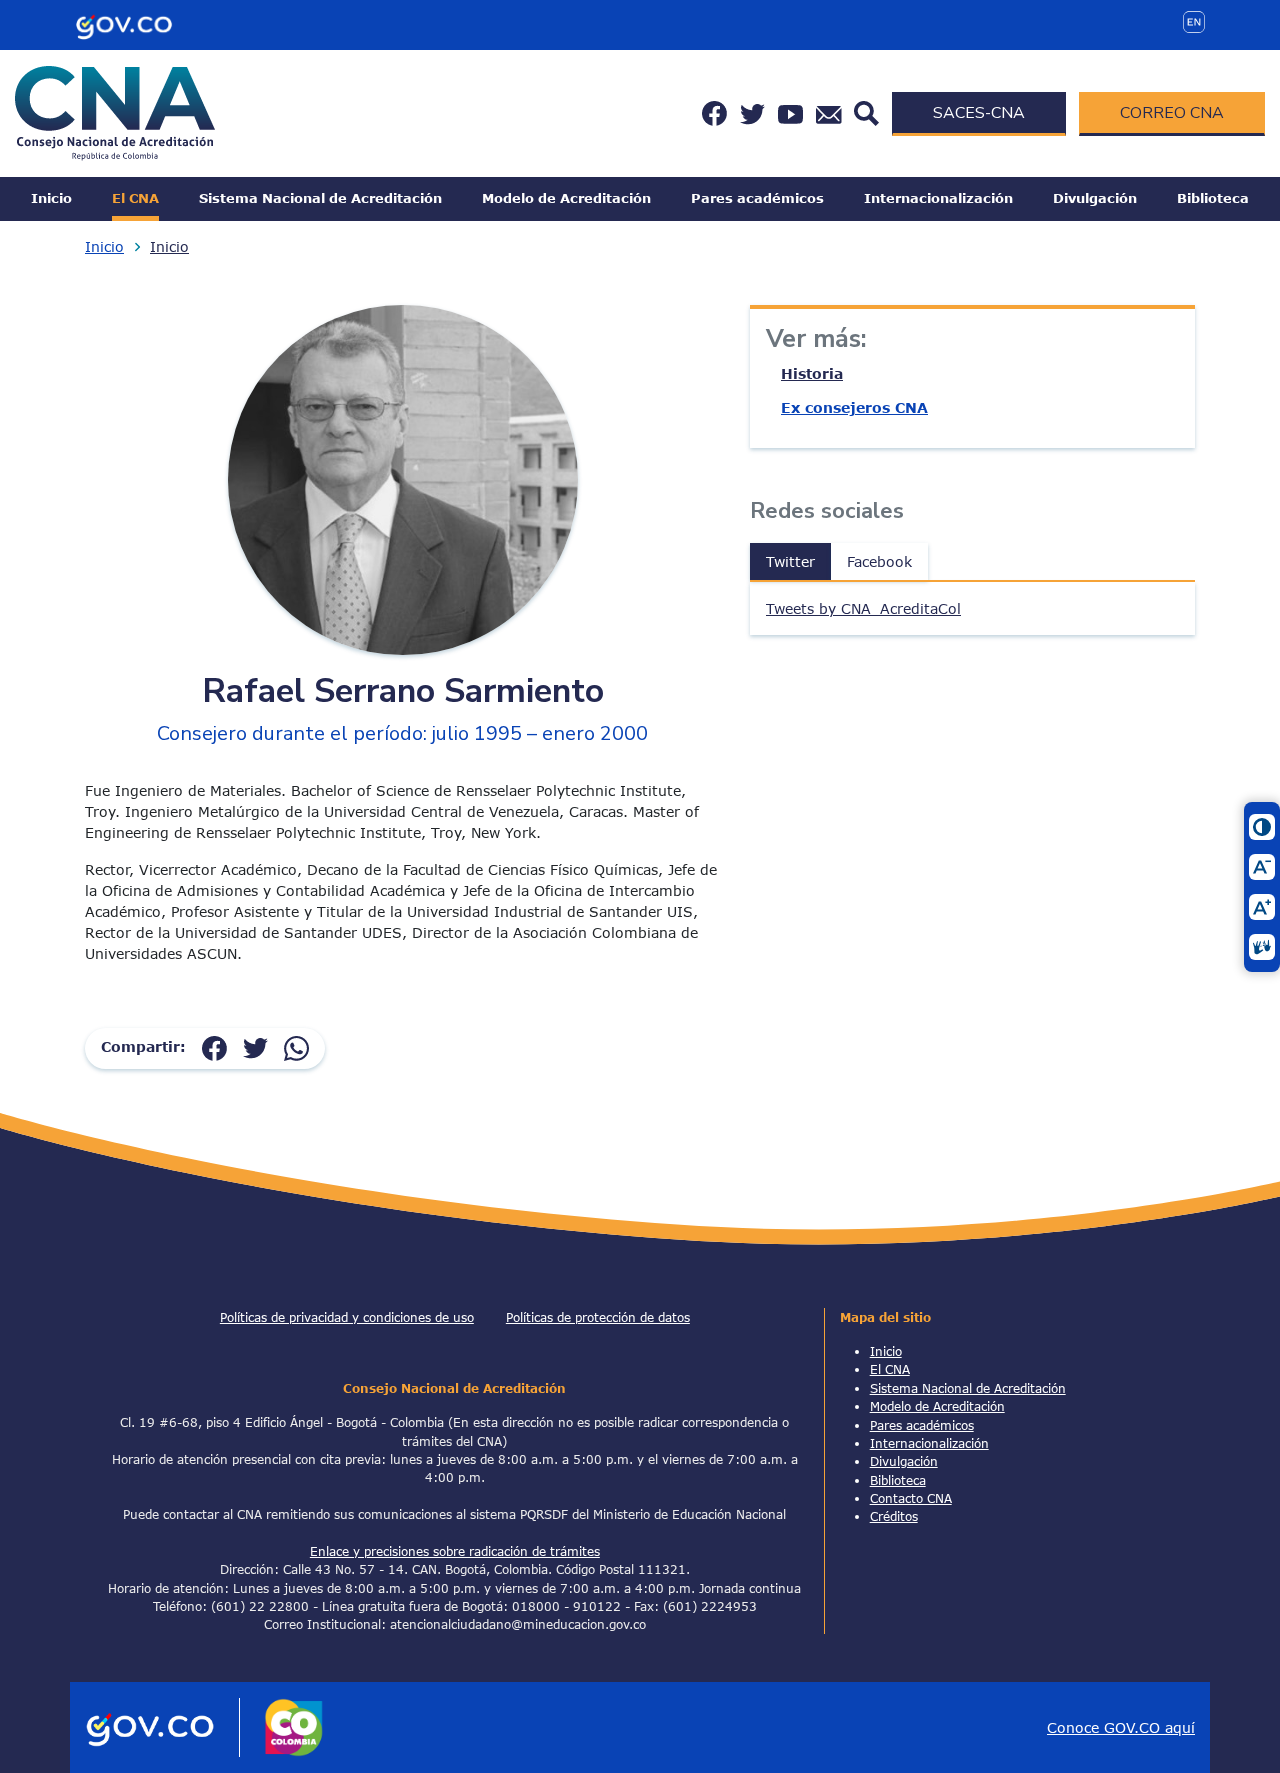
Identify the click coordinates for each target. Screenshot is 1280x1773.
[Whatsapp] (296, 1046)
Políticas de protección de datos (598, 1317)
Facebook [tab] (879, 561)
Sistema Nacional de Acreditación (320, 198)
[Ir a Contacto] (829, 113)
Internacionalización (938, 198)
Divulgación (1095, 198)
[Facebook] (214, 1046)
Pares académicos (757, 198)
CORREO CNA (1172, 113)
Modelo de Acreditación (566, 198)
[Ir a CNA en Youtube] (790, 113)
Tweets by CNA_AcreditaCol (863, 608)
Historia (812, 373)
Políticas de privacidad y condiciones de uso (347, 1317)
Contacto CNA (911, 1498)
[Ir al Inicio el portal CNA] (115, 111)
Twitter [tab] (790, 561)
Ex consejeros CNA (854, 407)
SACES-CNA (979, 113)
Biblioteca (1213, 198)
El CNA (135, 198)
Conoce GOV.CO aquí (1121, 1727)
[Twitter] (255, 1046)
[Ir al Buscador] (866, 111)
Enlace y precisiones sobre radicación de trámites (455, 1551)
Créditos (894, 1516)
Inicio (51, 198)
